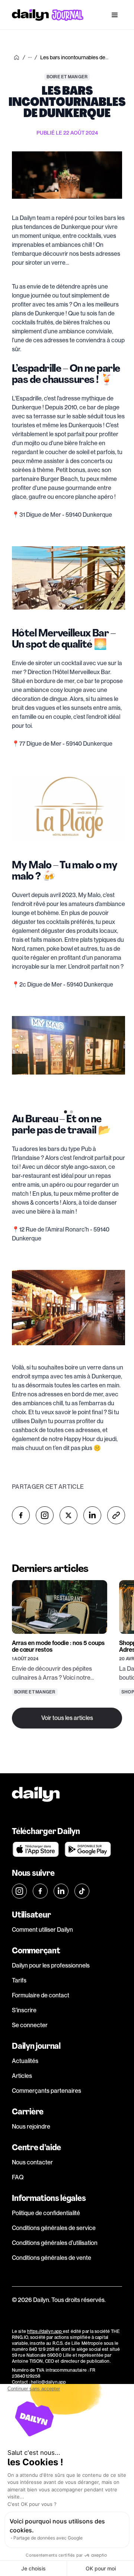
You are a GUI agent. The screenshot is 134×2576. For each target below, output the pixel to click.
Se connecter (30, 2025)
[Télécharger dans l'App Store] (36, 1849)
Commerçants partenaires (47, 2091)
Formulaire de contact (41, 1995)
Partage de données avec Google (48, 2538)
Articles (22, 2076)
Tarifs (19, 1980)
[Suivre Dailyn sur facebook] (40, 1891)
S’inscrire (24, 2010)
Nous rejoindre (31, 2127)
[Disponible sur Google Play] (88, 1849)
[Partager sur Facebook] (21, 1515)
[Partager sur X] (68, 1515)
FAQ (18, 2177)
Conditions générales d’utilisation (55, 2243)
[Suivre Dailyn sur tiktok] (82, 1891)
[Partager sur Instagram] (45, 1515)
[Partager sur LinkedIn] (92, 1515)
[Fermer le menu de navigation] (115, 15)
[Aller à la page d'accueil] (48, 15)
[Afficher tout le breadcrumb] (30, 57)
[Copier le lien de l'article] (116, 1515)
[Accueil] (16, 57)
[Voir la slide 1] (66, 1112)
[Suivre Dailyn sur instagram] (19, 1891)
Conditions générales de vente (52, 2258)
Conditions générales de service (54, 2228)
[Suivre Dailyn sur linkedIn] (61, 1891)
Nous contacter (32, 2162)
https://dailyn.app (45, 2331)
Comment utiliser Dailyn (42, 1930)
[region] (68, 1056)
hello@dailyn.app (48, 2382)
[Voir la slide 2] (71, 1112)
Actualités (25, 2061)
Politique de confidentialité (46, 2213)
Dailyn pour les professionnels (51, 1965)
